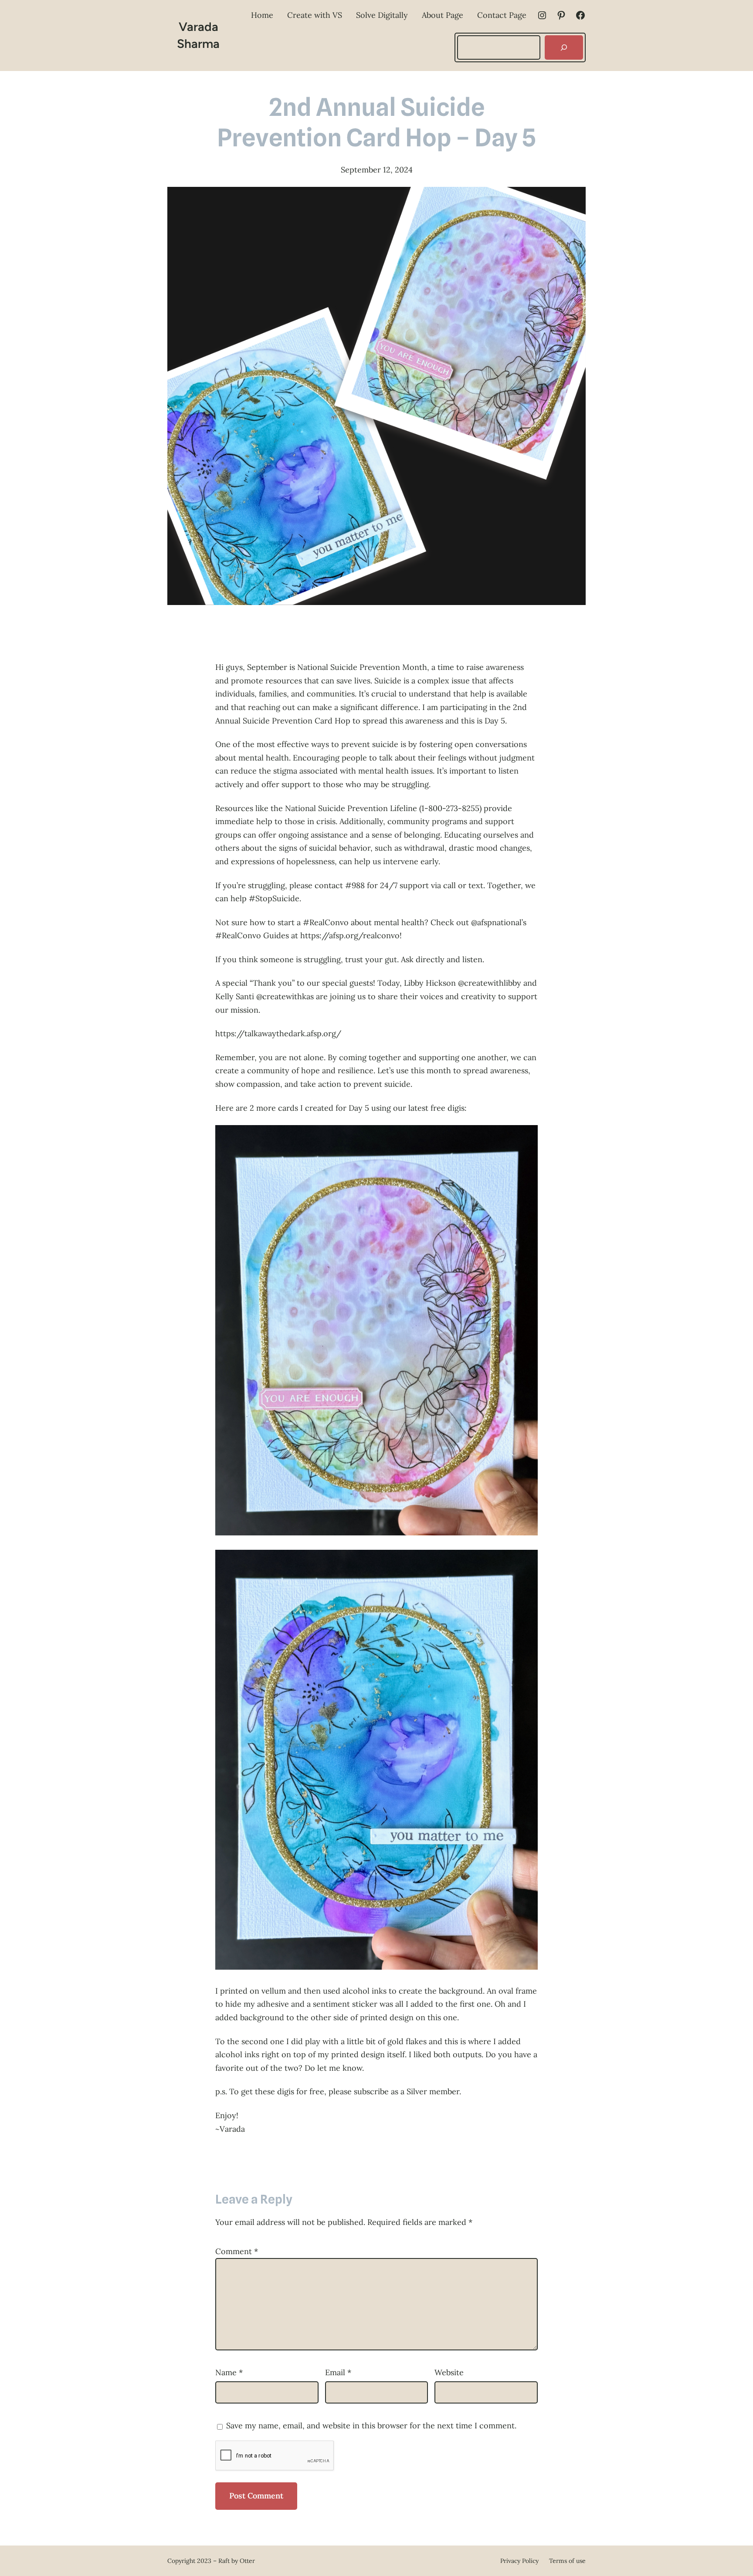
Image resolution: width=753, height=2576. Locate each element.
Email (338, 2372)
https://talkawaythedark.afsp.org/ (278, 1033)
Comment (237, 2251)
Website (449, 2372)
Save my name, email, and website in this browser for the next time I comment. (371, 2426)
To (220, 2041)
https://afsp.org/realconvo (350, 935)
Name (229, 2372)
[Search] (564, 47)
